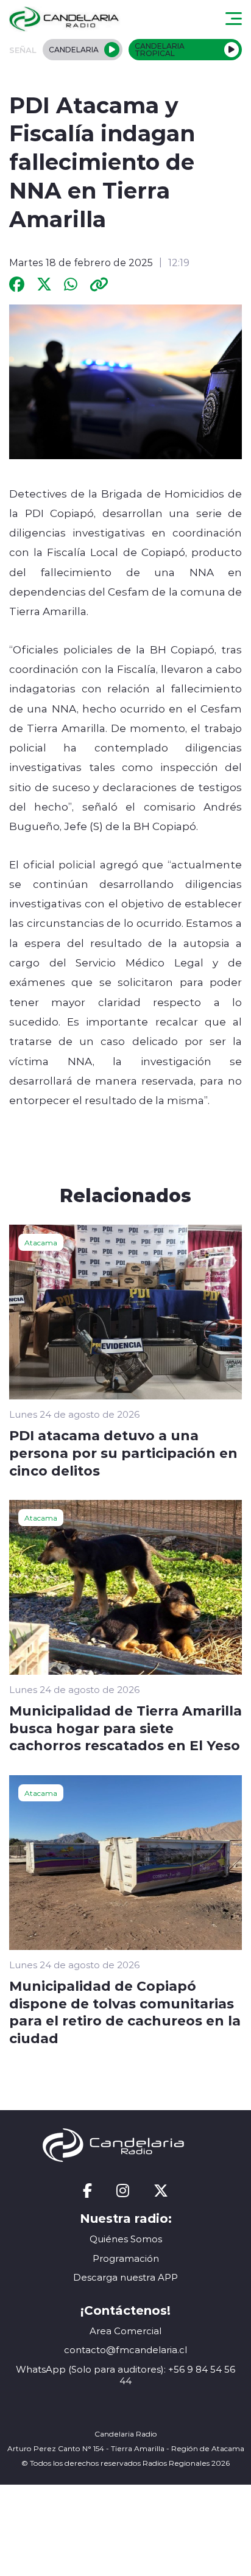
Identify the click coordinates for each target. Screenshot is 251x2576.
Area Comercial (125, 2331)
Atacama (41, 1242)
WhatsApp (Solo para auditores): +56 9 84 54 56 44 (125, 2375)
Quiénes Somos (126, 2239)
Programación (126, 2258)
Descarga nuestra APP (125, 2277)
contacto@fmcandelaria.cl (125, 2350)
